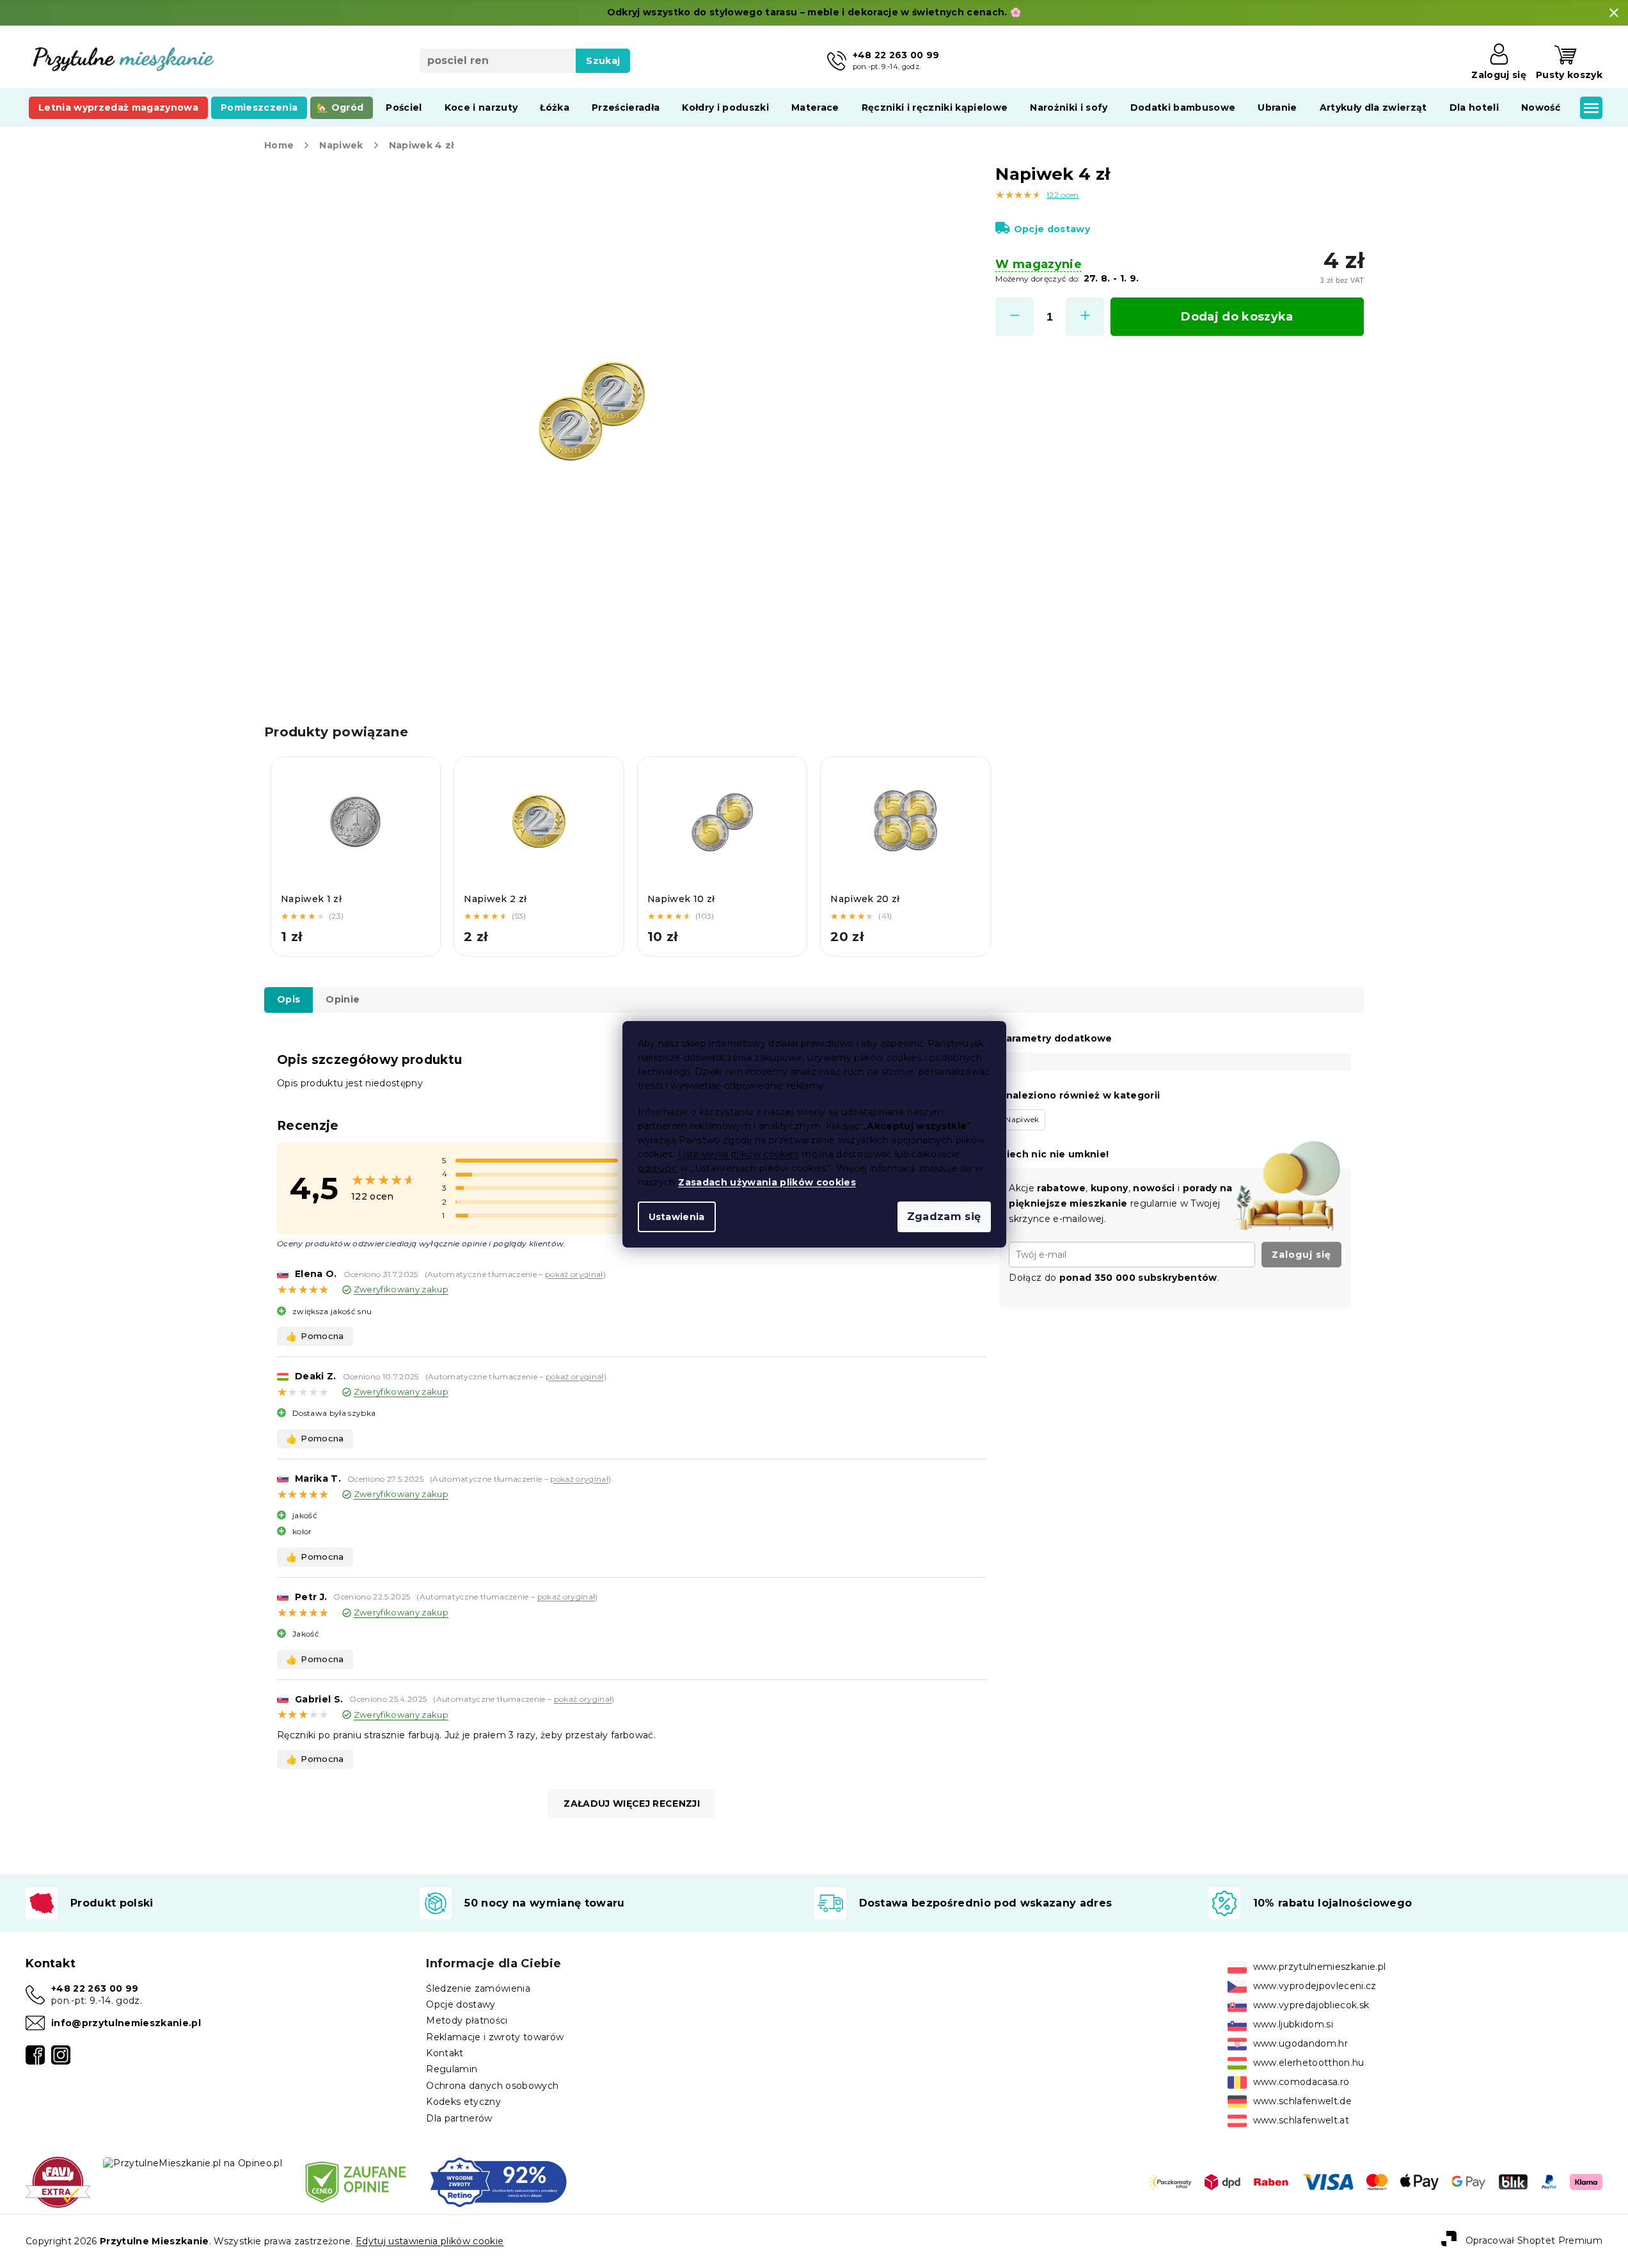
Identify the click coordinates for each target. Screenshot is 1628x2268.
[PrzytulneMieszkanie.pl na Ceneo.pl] (356, 2182)
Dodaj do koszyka (1237, 317)
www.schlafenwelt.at (1301, 2120)
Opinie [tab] (343, 999)
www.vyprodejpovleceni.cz (1315, 1986)
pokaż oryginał (574, 1274)
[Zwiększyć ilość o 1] (1085, 317)
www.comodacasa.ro (1301, 2082)
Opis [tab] (288, 999)
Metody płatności (467, 2020)
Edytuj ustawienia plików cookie (430, 2241)
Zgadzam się (944, 1217)
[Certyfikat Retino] (499, 2182)
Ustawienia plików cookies (739, 1154)
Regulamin (452, 2069)
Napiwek (1022, 1119)
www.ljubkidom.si (1293, 2024)
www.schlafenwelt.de (1302, 2101)
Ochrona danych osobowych (492, 2086)
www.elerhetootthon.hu (1309, 2063)
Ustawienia (677, 1217)
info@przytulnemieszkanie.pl (126, 2023)
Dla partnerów (459, 2118)
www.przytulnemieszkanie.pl (1320, 1967)
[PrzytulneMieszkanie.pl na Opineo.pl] (193, 2162)
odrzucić (658, 1168)
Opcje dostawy (1052, 229)
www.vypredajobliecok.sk (1311, 2005)
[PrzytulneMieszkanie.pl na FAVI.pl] (58, 2182)
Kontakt (445, 2053)
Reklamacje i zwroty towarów (495, 2037)
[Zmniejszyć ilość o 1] (1015, 317)
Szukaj (603, 61)
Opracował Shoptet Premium (1534, 2240)
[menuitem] (118, 107)
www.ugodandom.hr (1300, 2043)
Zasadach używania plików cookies (767, 1182)
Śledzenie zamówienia (478, 1988)
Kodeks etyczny (463, 2102)
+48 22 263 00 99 (95, 1988)
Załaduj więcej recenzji (632, 1804)
